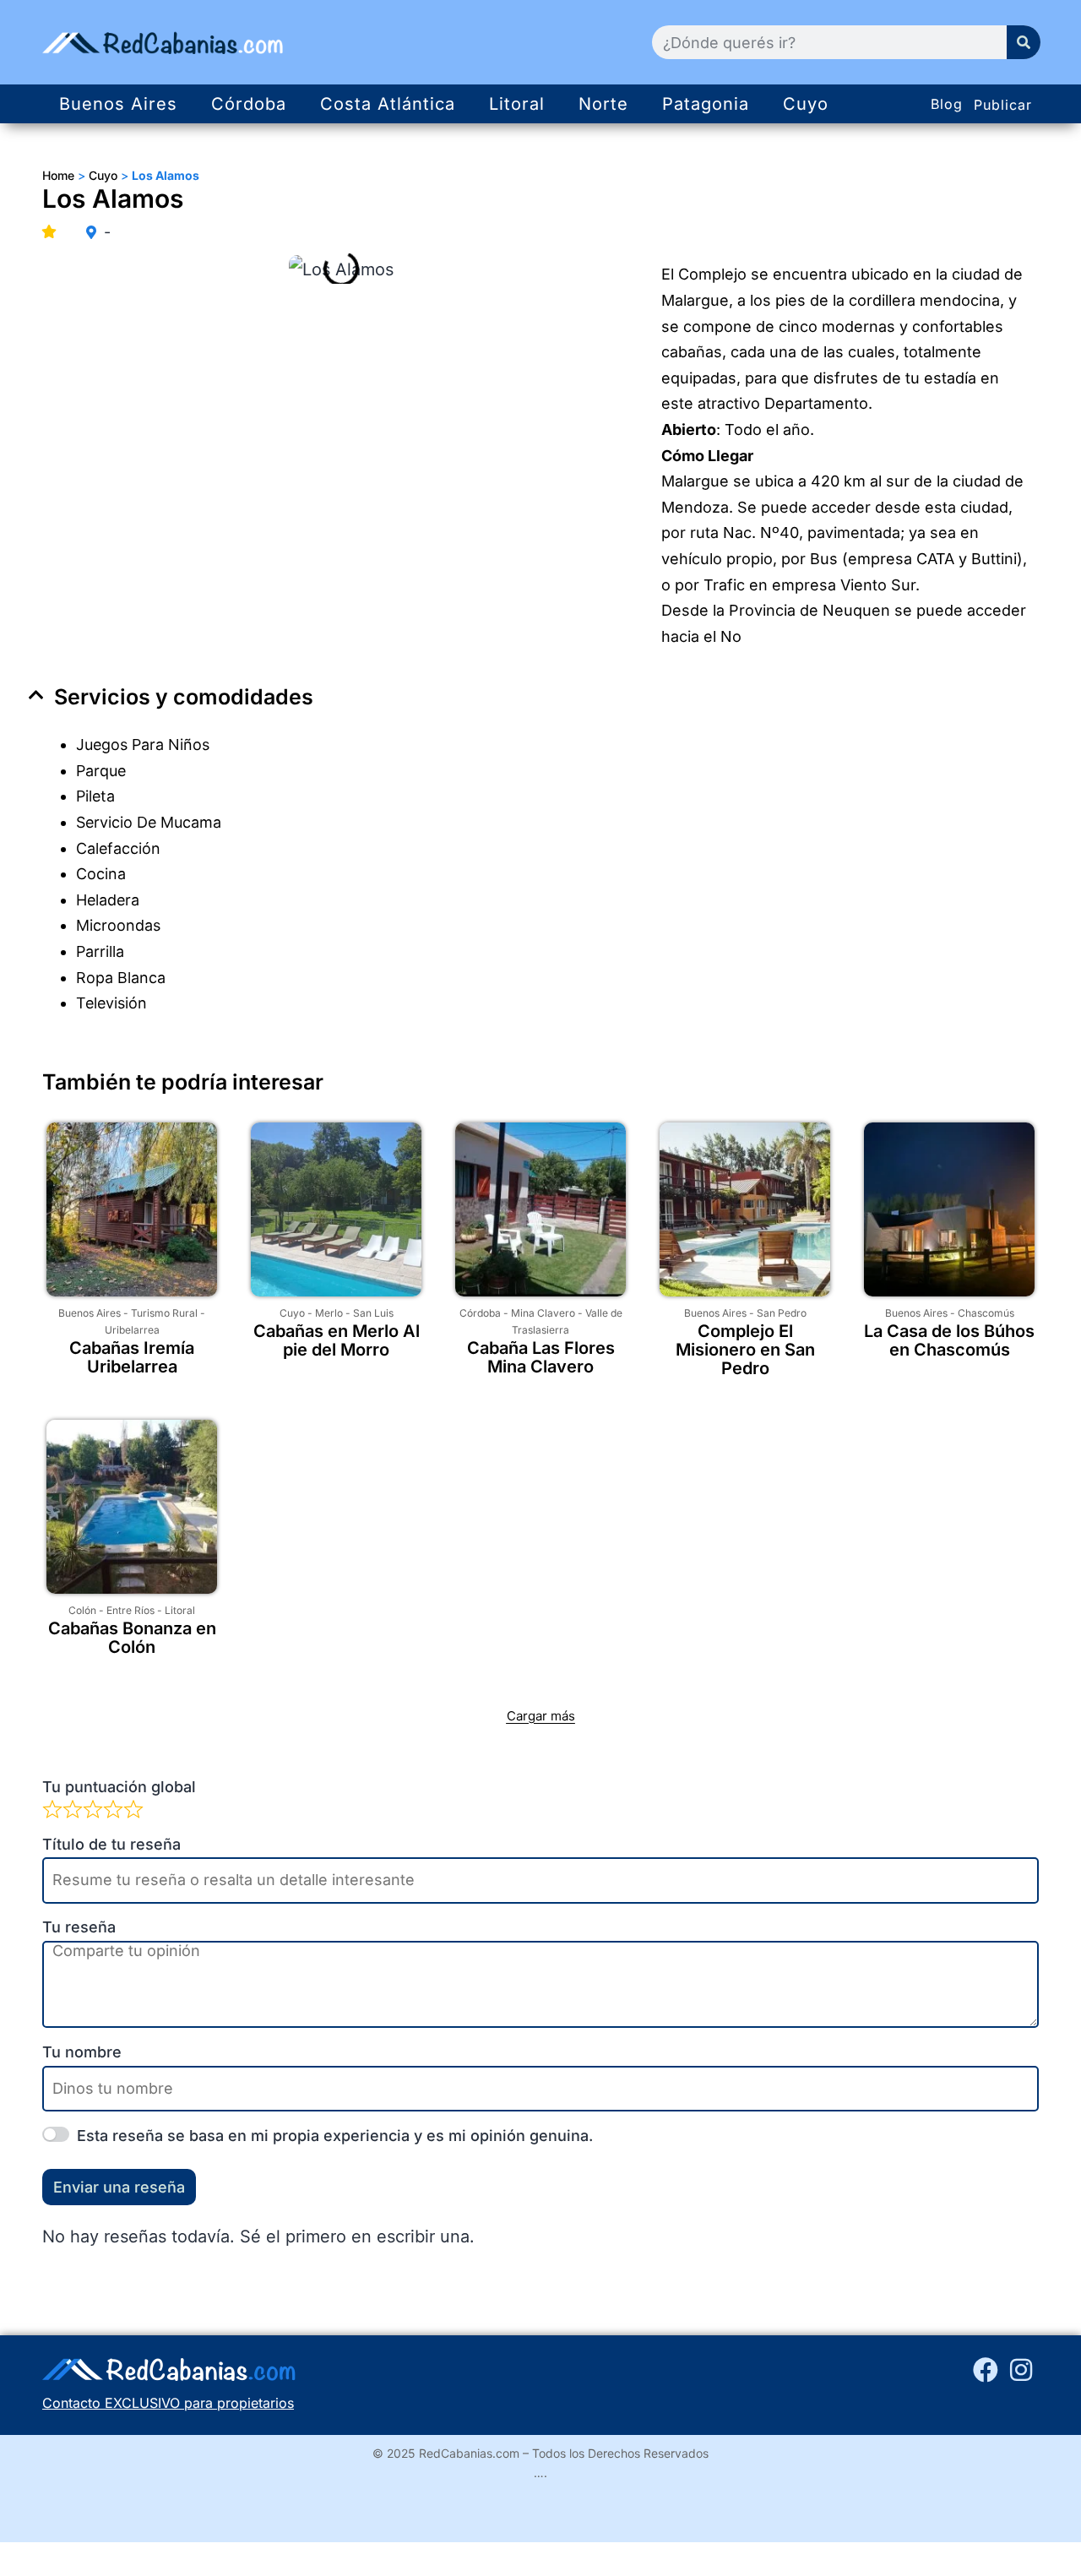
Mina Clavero (543, 1313)
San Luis (373, 1313)
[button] (540, 697)
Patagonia (706, 104)
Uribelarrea (132, 1330)
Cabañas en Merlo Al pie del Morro (337, 1340)
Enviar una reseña (119, 2187)
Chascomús (986, 1313)
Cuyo (806, 104)
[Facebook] (986, 2370)
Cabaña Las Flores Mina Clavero (541, 1357)
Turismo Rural (164, 1313)
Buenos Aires (118, 104)
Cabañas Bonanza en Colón (132, 1638)
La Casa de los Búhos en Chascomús (949, 1340)
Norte (603, 104)
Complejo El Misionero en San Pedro (745, 1350)
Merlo (329, 1313)
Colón (82, 1610)
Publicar (1003, 105)
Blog (947, 104)
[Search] (1024, 42)
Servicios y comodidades (184, 697)
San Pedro (782, 1313)
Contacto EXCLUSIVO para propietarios (168, 2403)
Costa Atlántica (388, 104)
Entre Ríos (130, 1610)
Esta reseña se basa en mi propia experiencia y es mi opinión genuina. (335, 2136)
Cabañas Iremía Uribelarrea (132, 1357)
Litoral (517, 104)
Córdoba (249, 104)
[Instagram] (1021, 2370)
